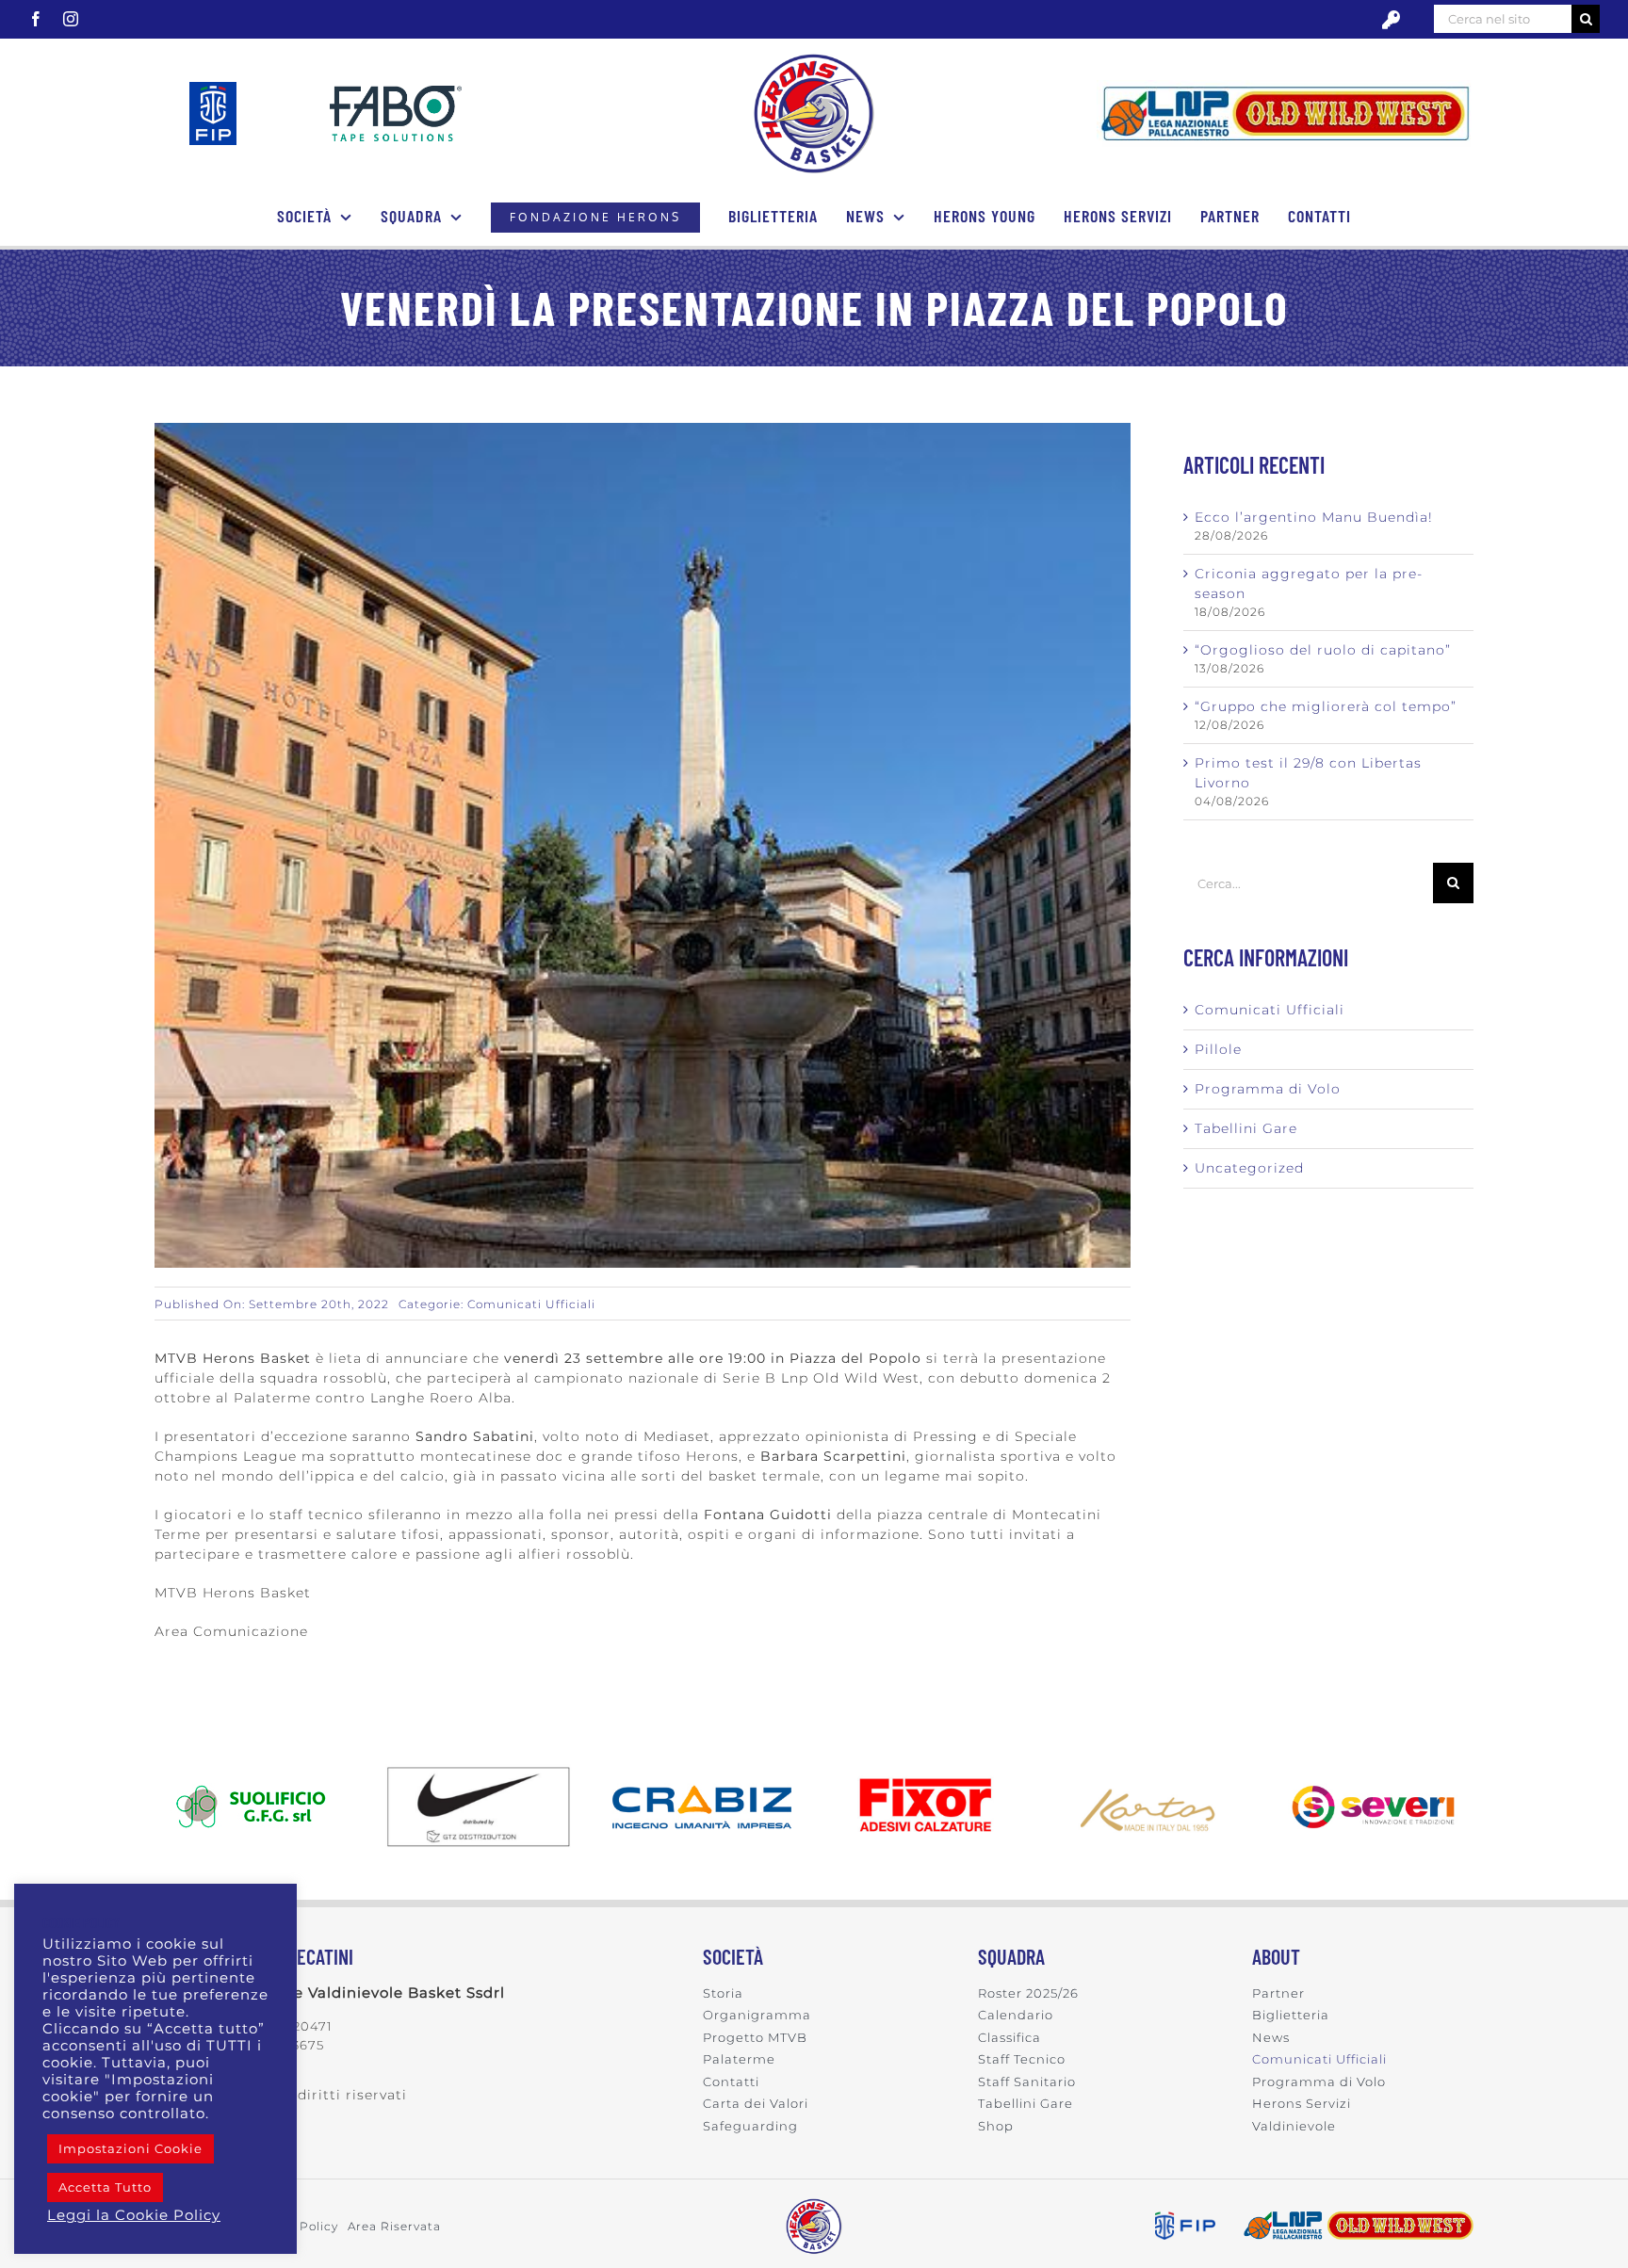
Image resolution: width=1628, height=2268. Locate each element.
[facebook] (36, 19)
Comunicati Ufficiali (531, 1304)
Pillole (1218, 1049)
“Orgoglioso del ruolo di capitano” (1323, 650)
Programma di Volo (1268, 1089)
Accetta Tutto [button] (105, 2187)
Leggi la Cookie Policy (134, 2215)
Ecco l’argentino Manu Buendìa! (1314, 517)
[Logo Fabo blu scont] (396, 92)
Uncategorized (1249, 1168)
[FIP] (213, 89)
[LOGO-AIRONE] (814, 59)
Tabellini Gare (1246, 1128)
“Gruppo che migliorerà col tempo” (1326, 706)
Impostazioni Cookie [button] (130, 2148)
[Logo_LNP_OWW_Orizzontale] (1285, 87)
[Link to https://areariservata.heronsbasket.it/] (1391, 20)
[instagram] (71, 19)
